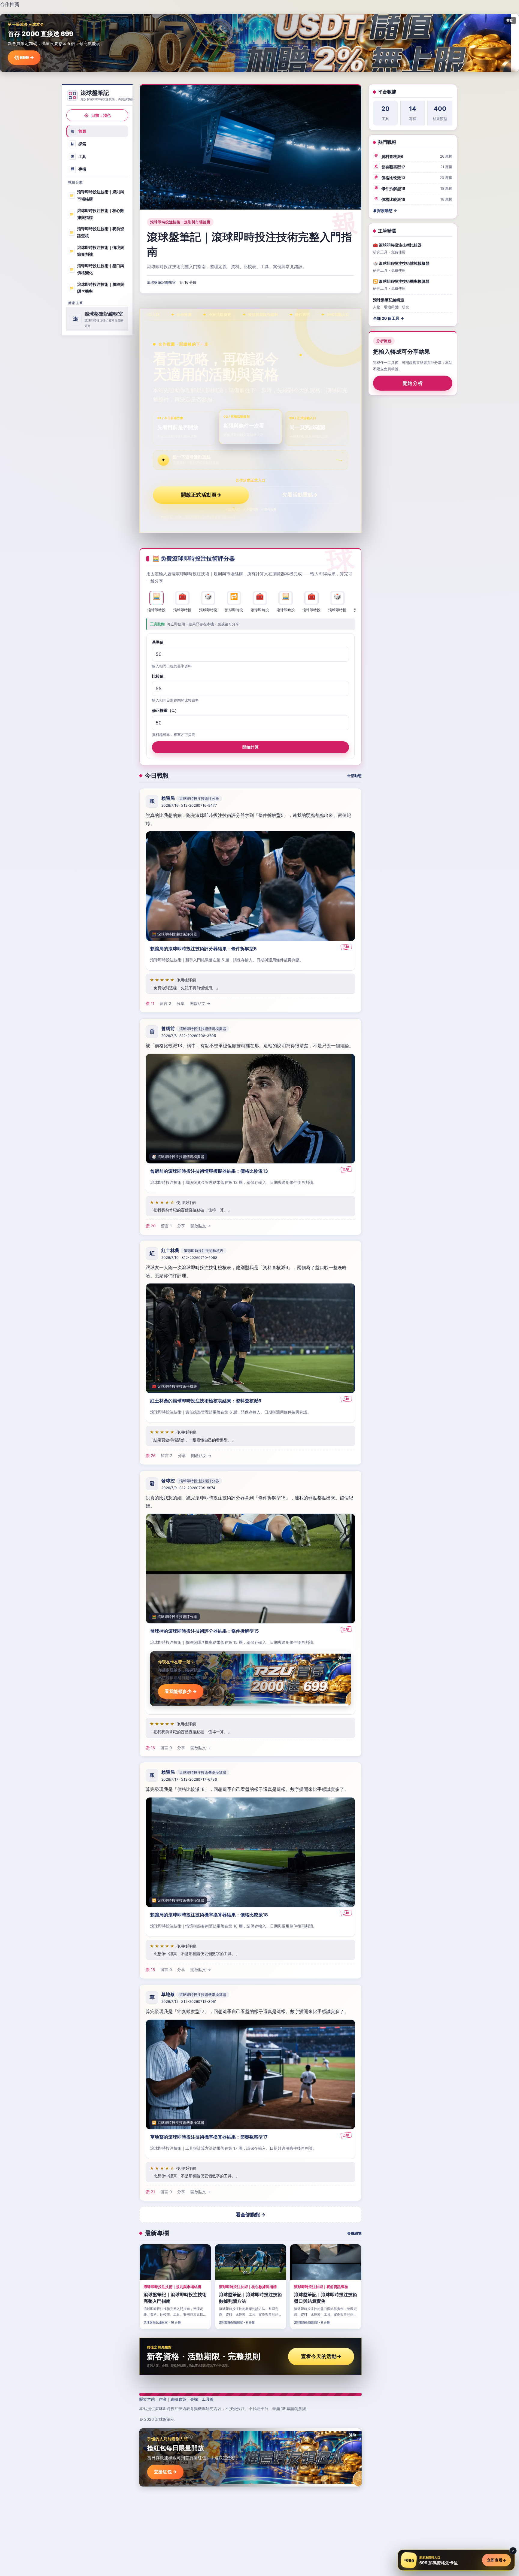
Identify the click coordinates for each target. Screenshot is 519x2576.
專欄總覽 (354, 2233)
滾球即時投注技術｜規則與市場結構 (97, 195)
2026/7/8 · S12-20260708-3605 (189, 1036)
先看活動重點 (300, 495)
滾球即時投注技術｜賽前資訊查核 (97, 232)
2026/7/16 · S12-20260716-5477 (189, 806)
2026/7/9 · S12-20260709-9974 (188, 1488)
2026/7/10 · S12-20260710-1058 (189, 1258)
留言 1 (166, 1226)
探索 (79, 144)
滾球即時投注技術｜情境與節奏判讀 (97, 251)
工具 (79, 156)
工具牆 (208, 2399)
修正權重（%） (165, 710)
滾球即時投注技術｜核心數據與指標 (97, 214)
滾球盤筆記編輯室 (161, 282)
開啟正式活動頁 (201, 495)
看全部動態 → (251, 2215)
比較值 (158, 676)
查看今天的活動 (321, 2356)
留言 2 (165, 1004)
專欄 (79, 169)
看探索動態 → (385, 210)
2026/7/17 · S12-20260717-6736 (189, 1779)
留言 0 (166, 1747)
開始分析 (413, 383)
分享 (181, 1004)
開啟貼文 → (200, 1004)
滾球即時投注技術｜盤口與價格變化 (97, 269)
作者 (163, 2399)
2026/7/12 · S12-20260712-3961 (189, 2002)
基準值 (158, 642)
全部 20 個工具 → (388, 318)
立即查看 (496, 2560)
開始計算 (250, 747)
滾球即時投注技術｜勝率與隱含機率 (97, 288)
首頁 (79, 131)
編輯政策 (178, 2399)
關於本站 (147, 2399)
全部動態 (354, 776)
